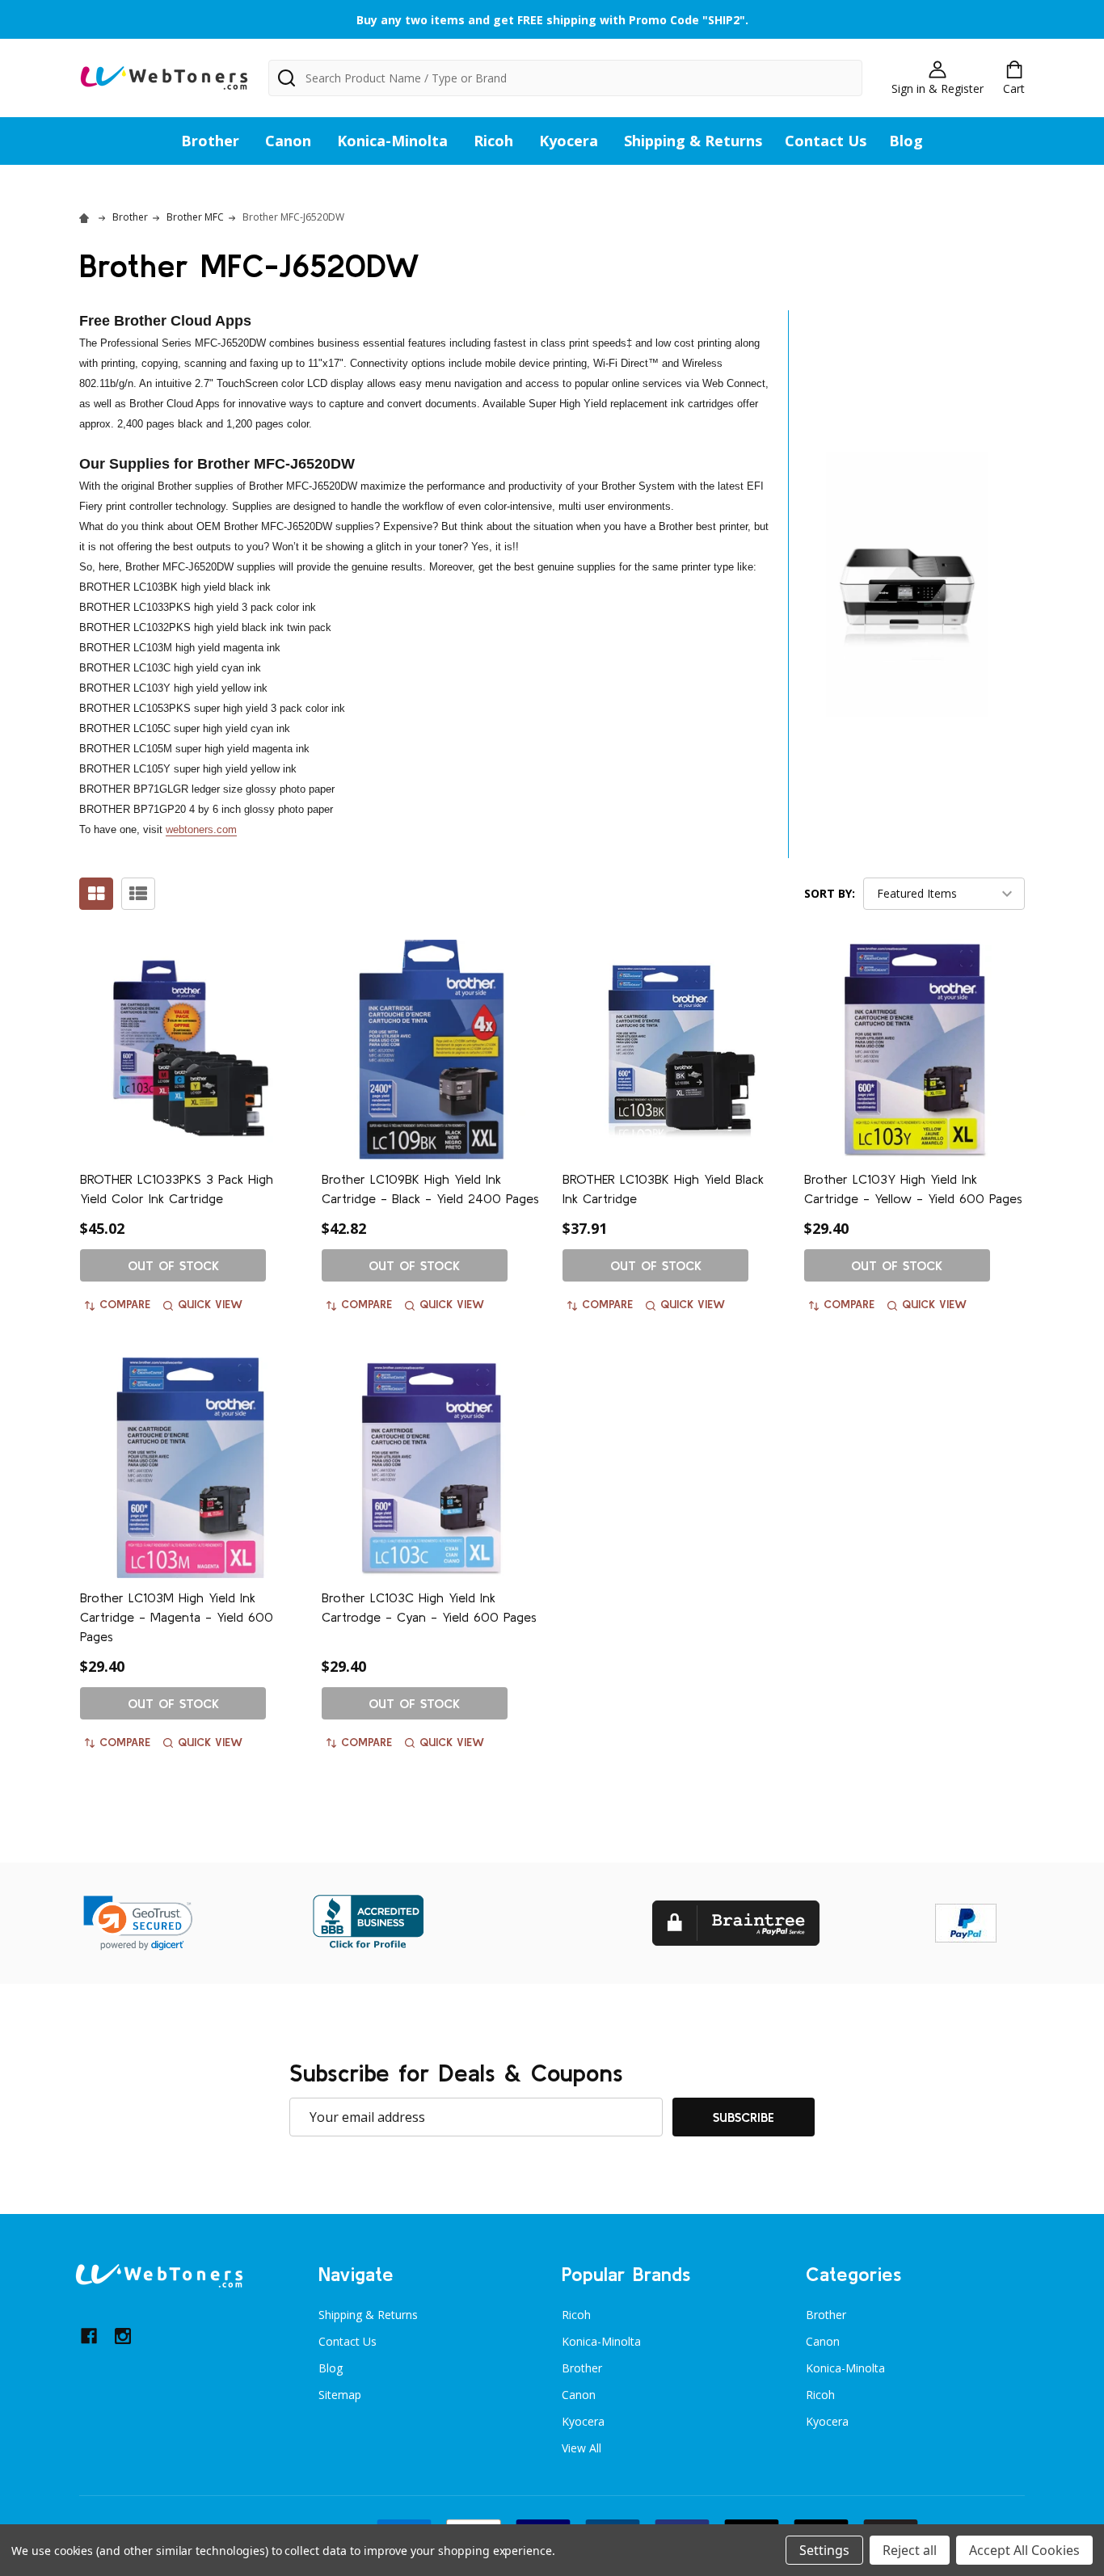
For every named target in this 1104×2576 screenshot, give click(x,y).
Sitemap (340, 2395)
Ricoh (493, 141)
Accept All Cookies (1024, 2550)
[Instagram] (123, 2336)
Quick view (210, 1304)
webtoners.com (201, 829)
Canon (288, 141)
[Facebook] (89, 2336)
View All (581, 2448)
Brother (210, 141)
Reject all (910, 2550)
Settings (824, 2550)
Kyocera (569, 141)
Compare (125, 1304)
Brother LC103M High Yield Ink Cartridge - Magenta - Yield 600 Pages (177, 1617)
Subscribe (744, 2117)
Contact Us (826, 141)
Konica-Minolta (392, 141)
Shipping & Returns (693, 141)
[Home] (86, 217)
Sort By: (830, 893)
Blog (906, 141)
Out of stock (173, 1265)
